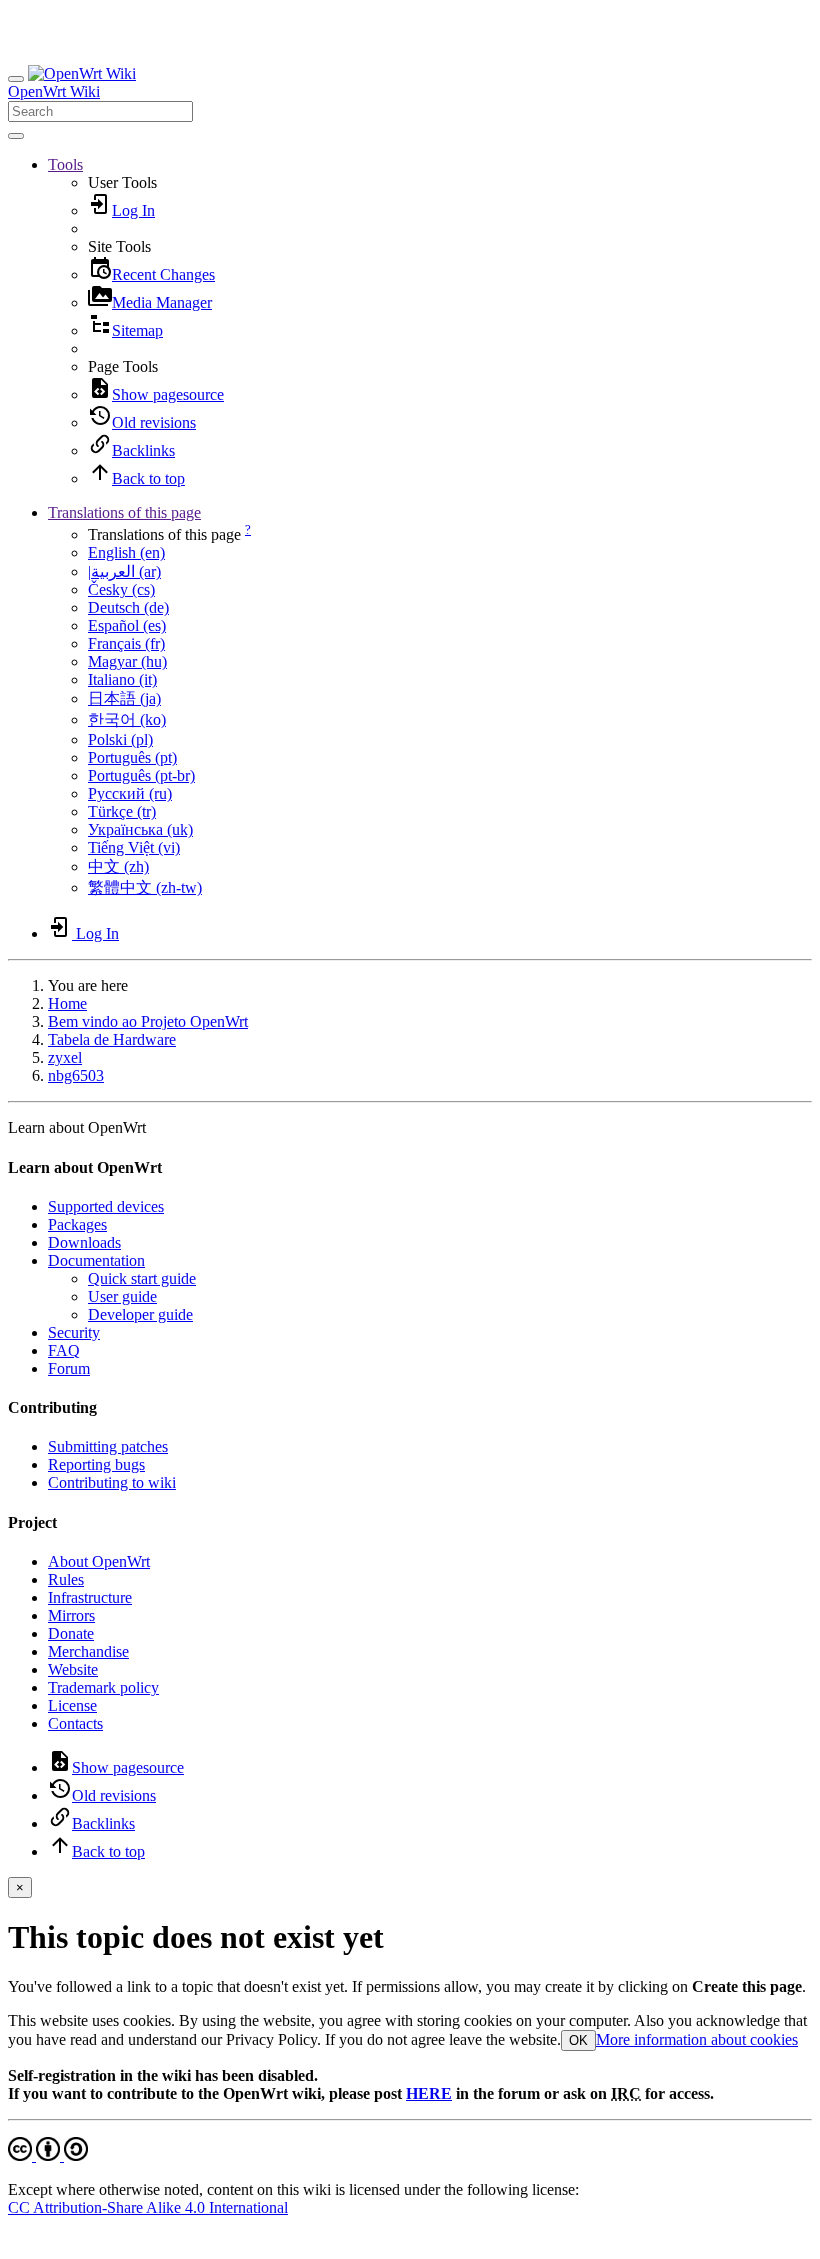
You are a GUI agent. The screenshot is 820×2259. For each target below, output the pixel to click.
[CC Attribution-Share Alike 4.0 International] (48, 2155)
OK (578, 2040)
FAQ (64, 1350)
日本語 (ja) (124, 698)
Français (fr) (126, 643)
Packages (77, 1224)
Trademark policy (103, 1687)
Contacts (75, 1723)
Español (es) (127, 625)
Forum (69, 1368)
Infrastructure (90, 1597)
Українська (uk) (140, 829)
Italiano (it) (122, 679)
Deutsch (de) (128, 607)
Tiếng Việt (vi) (134, 847)
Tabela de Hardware (112, 1039)
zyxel (65, 1057)
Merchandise (88, 1651)
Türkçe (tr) (122, 811)
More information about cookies (697, 2039)
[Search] (16, 136)
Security (74, 1332)
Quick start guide (142, 1278)
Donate (71, 1633)
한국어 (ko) (127, 719)
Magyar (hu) (127, 661)
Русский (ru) (130, 793)
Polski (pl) (120, 739)
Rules (66, 1579)
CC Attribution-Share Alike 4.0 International (148, 2207)
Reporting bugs (96, 1464)
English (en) (126, 552)
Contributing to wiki (112, 1482)
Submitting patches (108, 1446)
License (72, 1705)
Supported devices (106, 1206)
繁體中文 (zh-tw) (145, 887)
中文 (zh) (118, 866)
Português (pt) (132, 757)
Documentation (96, 1260)
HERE (429, 2093)
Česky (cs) (121, 589)
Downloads (84, 1242)
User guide (122, 1296)
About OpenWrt (99, 1561)
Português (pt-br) (141, 775)
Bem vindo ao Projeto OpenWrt (148, 1021)
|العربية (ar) (124, 571)
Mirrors (71, 1615)
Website (73, 1669)
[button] (65, 164)
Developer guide (140, 1314)
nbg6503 (76, 1075)
